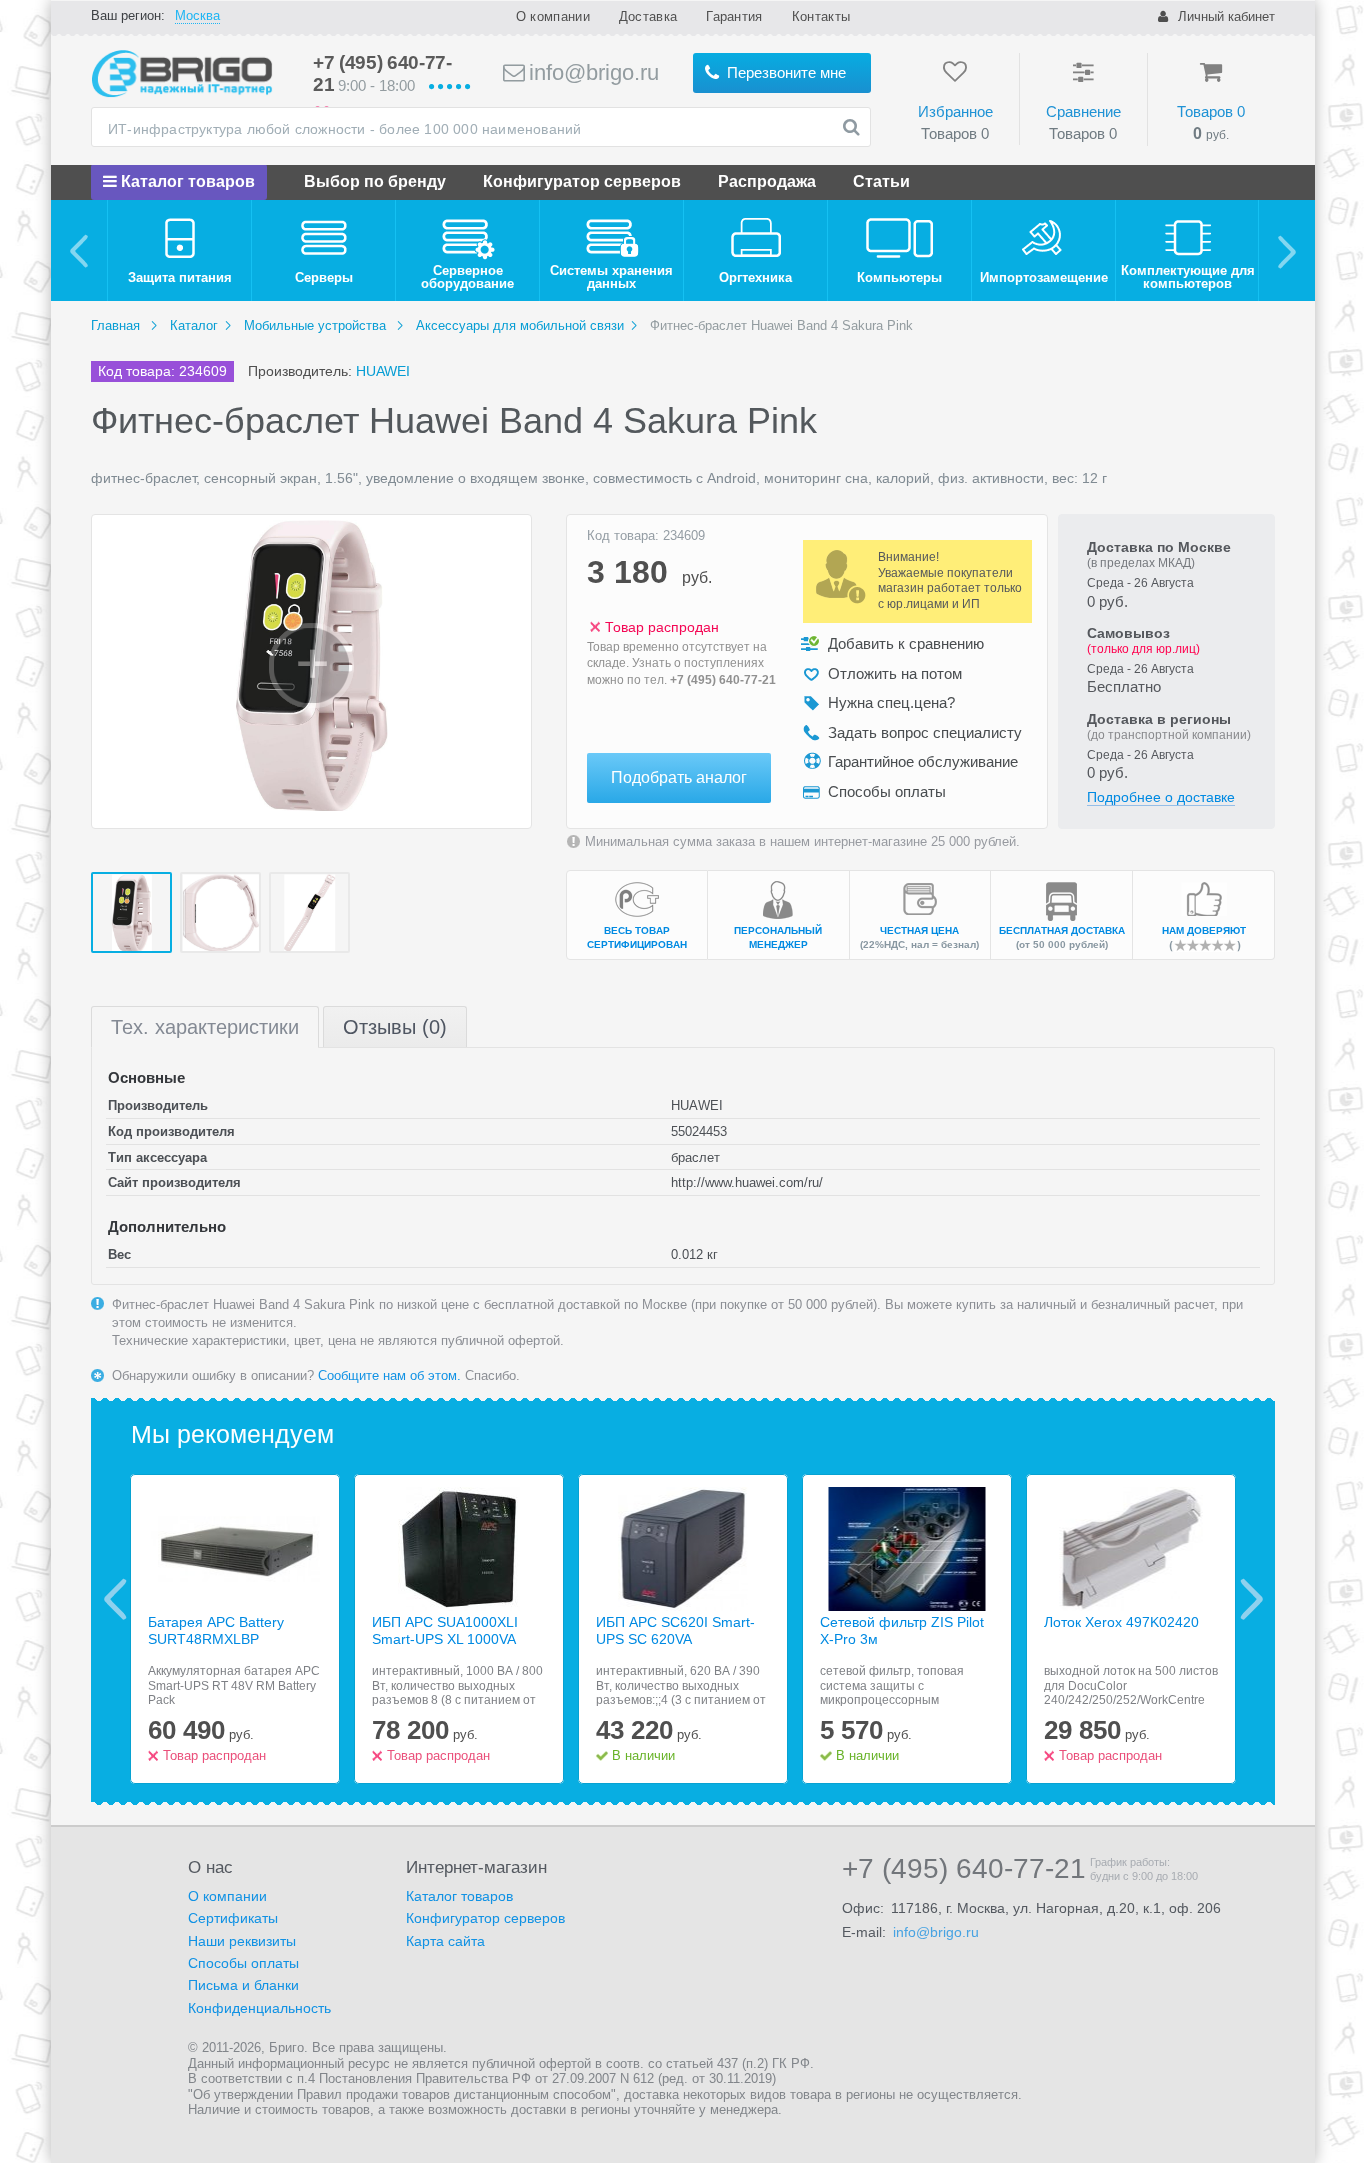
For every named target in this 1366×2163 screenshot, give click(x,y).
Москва (197, 15)
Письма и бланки (243, 1985)
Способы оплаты (243, 1963)
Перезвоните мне (784, 72)
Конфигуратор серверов (582, 181)
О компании (553, 16)
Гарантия (734, 16)
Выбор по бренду (375, 181)
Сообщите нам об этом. (389, 1375)
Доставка (648, 16)
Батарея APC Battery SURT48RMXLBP (216, 1630)
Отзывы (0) (395, 1027)
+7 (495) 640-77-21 (723, 680)
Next (1251, 1599)
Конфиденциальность (259, 2008)
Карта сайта (445, 1941)
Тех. (205, 1027)
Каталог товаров (186, 181)
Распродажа (767, 181)
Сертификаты (233, 1918)
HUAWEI (383, 371)
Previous (115, 1599)
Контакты (821, 16)
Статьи (881, 181)
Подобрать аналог (679, 777)
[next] (1286, 250)
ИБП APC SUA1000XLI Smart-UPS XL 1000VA (445, 1630)
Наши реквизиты (242, 1941)
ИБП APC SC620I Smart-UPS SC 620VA (675, 1630)
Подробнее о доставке (1161, 797)
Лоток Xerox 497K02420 (1121, 1622)
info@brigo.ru (591, 72)
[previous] (79, 250)
